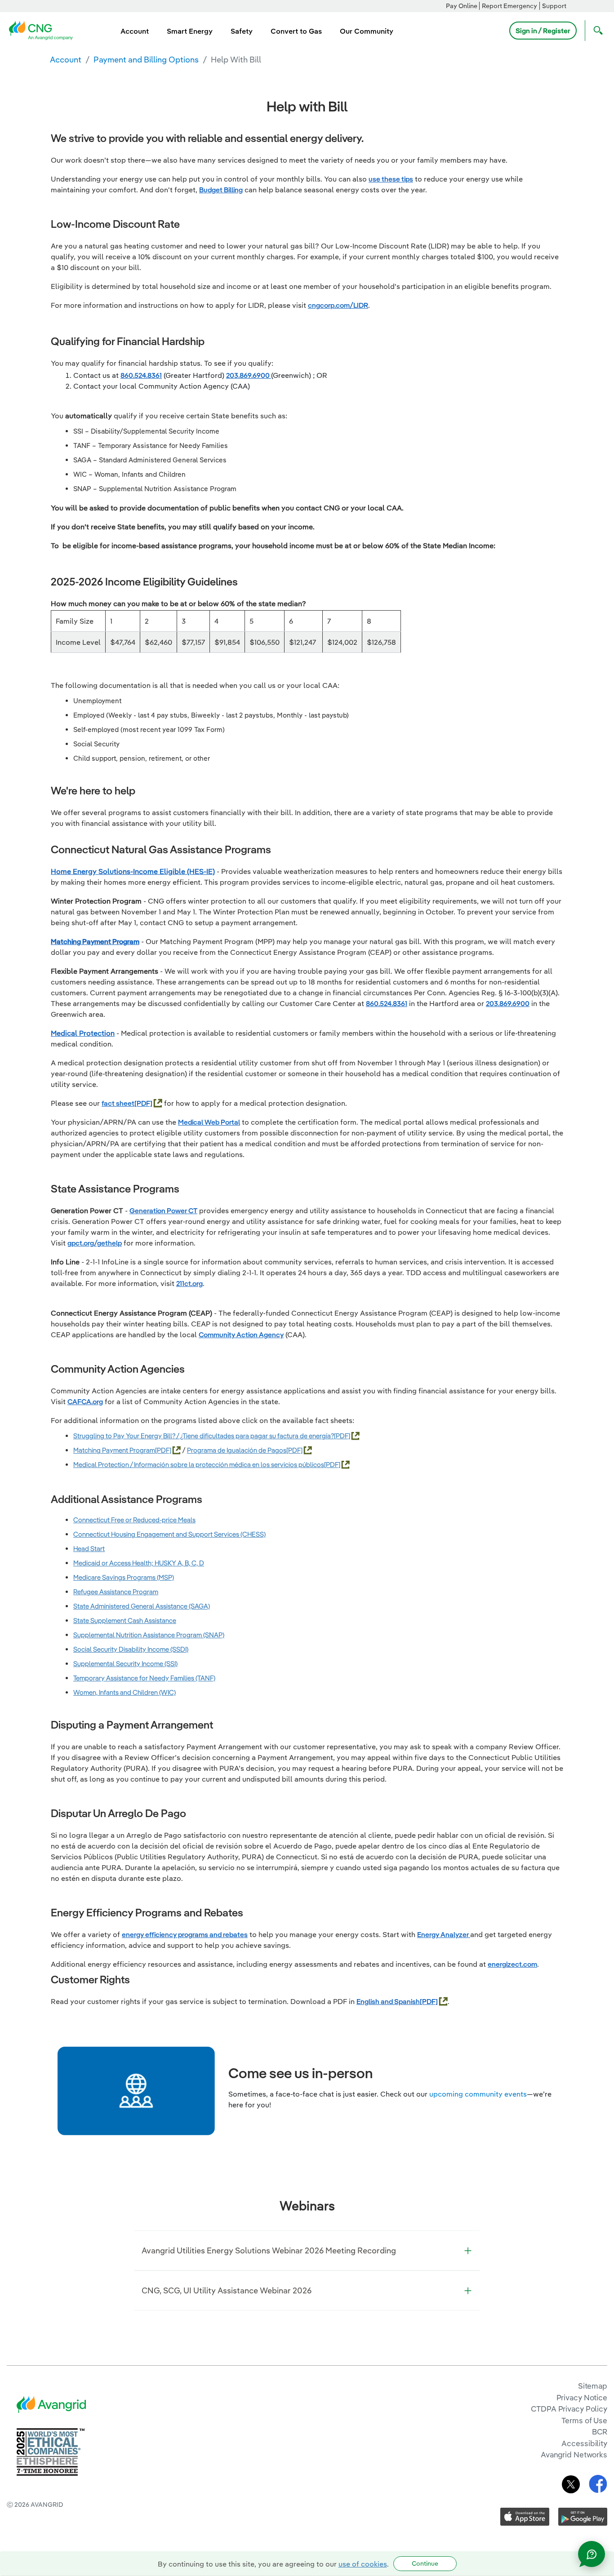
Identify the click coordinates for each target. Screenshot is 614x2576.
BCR (600, 2432)
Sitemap (593, 2386)
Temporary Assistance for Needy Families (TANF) (144, 1678)
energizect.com (512, 1964)
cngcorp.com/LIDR (338, 305)
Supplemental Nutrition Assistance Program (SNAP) (149, 1635)
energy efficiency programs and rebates (185, 1934)
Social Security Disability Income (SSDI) (131, 1649)
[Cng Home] (44, 30)
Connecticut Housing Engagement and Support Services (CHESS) (169, 1534)
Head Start (89, 1549)
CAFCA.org (85, 1401)
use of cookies (363, 2564)
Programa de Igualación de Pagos (237, 1450)
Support (554, 6)
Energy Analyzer (444, 1934)
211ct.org (189, 1283)
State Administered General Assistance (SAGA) (142, 1606)
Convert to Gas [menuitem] (296, 31)
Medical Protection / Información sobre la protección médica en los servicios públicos (199, 1465)
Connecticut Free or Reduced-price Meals (134, 1520)
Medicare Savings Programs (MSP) (124, 1577)
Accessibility (584, 2443)
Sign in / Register (543, 31)
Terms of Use (584, 2420)
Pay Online (462, 6)
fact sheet (118, 1103)
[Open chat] (592, 2554)
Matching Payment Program (95, 941)
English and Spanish (388, 2001)
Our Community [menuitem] (367, 31)
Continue (425, 2563)
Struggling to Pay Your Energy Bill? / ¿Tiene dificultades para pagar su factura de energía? (204, 1436)
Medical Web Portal (209, 1122)
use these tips (391, 179)
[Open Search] (596, 31)
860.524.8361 (141, 375)
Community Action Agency (241, 1335)
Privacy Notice (582, 2397)
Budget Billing (221, 190)
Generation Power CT (163, 1210)
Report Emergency (509, 6)
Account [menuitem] (135, 31)
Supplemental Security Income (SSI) (125, 1664)
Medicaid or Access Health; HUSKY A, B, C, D (139, 1563)
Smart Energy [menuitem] (190, 31)
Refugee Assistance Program (116, 1592)
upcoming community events (478, 2094)
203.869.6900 (249, 375)
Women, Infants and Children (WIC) (125, 1692)
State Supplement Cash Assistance (125, 1621)
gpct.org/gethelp (95, 1243)
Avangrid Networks (574, 2454)
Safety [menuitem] (242, 31)
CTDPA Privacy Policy (569, 2409)
